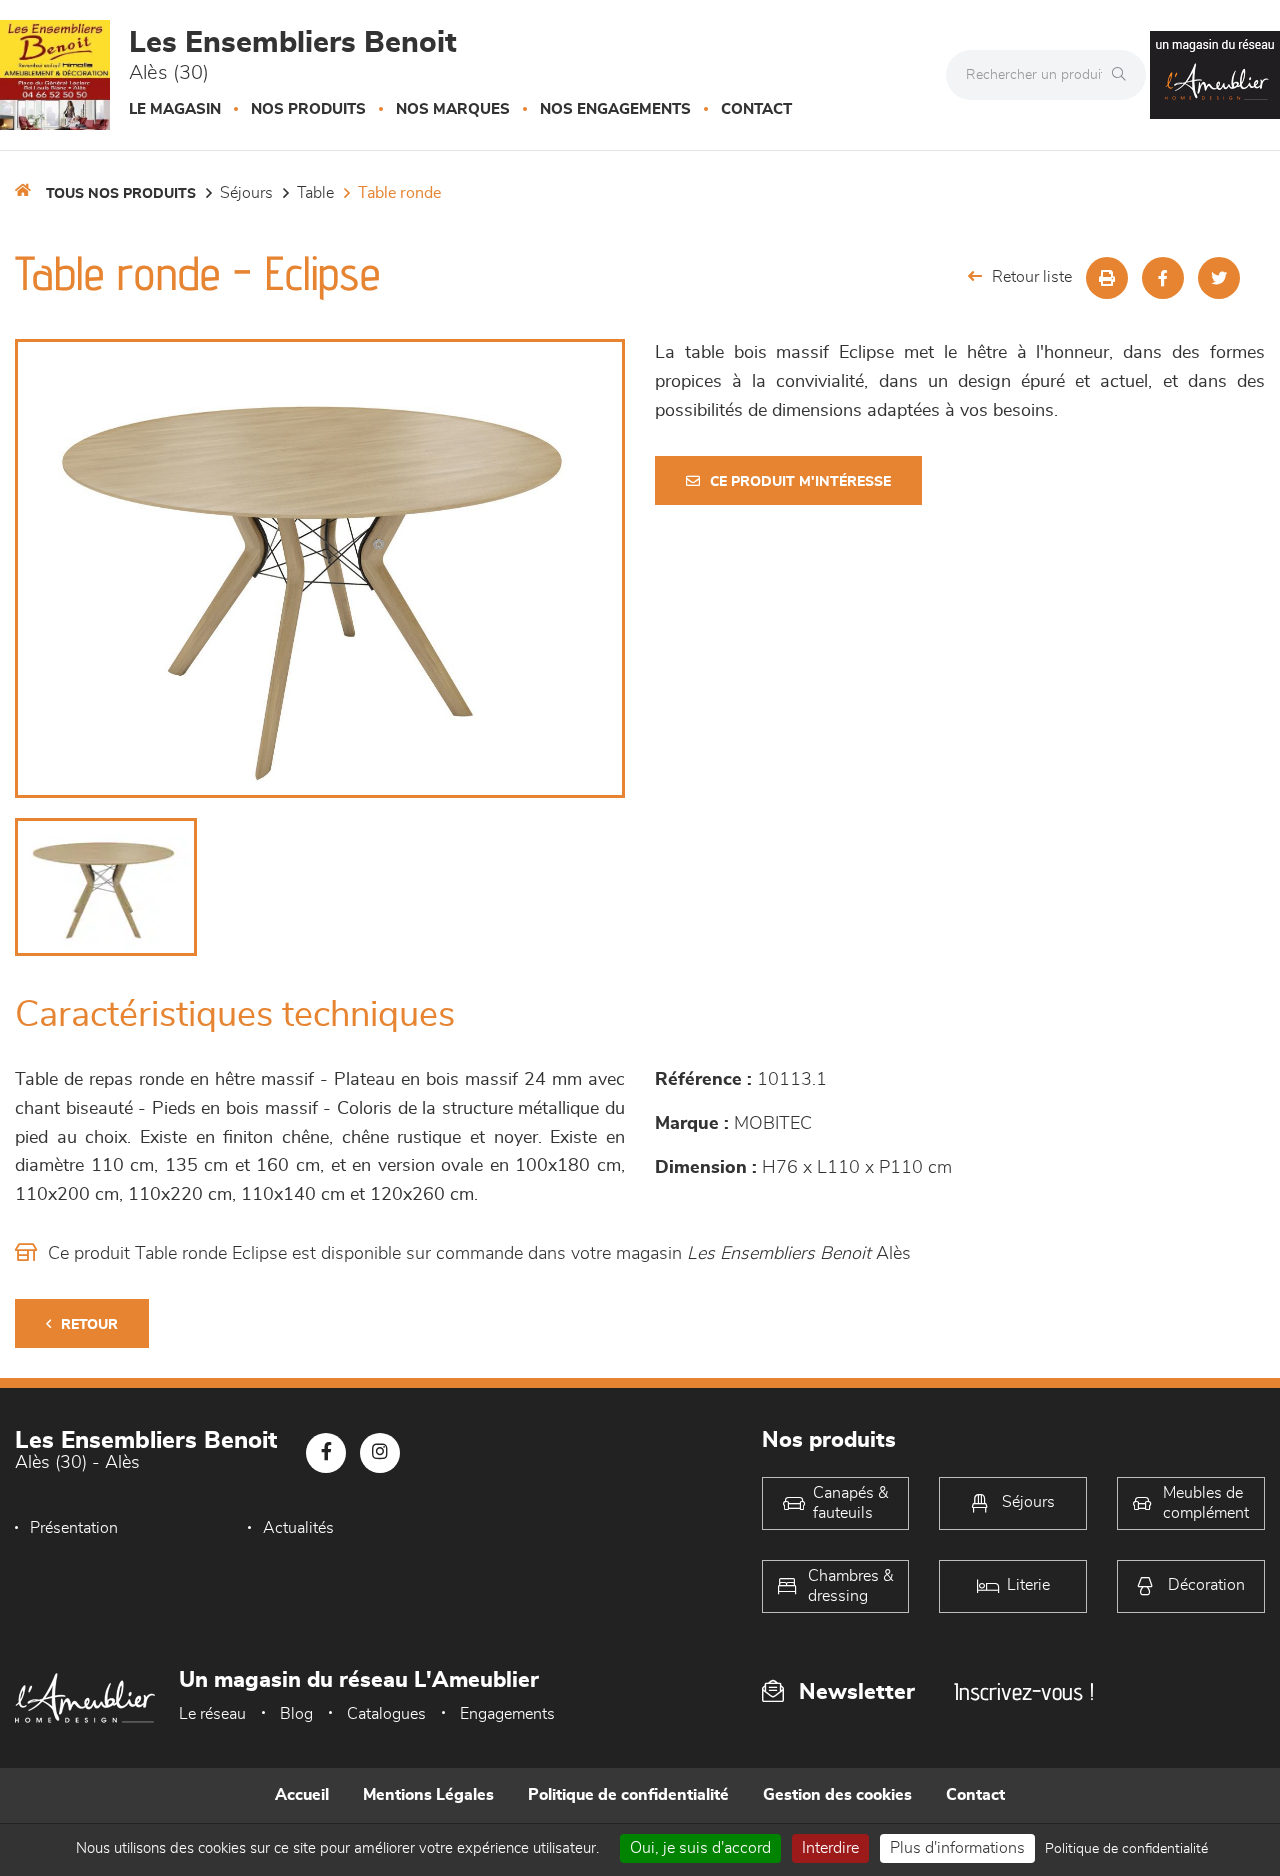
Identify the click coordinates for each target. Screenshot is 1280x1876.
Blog (296, 1714)
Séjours (246, 193)
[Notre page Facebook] (326, 1453)
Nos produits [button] (308, 109)
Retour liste (1032, 277)
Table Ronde (399, 193)
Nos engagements (615, 109)
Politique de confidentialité (628, 1795)
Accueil (302, 1795)
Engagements (507, 1714)
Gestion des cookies (837, 1795)
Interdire (830, 1848)
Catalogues (386, 1714)
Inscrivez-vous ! (1024, 1691)
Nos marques (453, 109)
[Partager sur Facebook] (1163, 278)
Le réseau (212, 1714)
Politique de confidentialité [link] (1126, 1849)
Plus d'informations (957, 1848)
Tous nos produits (121, 194)
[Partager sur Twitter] (1219, 278)
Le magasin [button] (175, 109)
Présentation (74, 1528)
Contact (756, 109)
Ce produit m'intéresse (800, 482)
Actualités (298, 1528)
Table (315, 193)
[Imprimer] (1107, 278)
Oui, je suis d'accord (700, 1848)
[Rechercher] (1124, 75)
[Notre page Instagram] (380, 1453)
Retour (89, 1325)
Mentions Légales (428, 1795)
